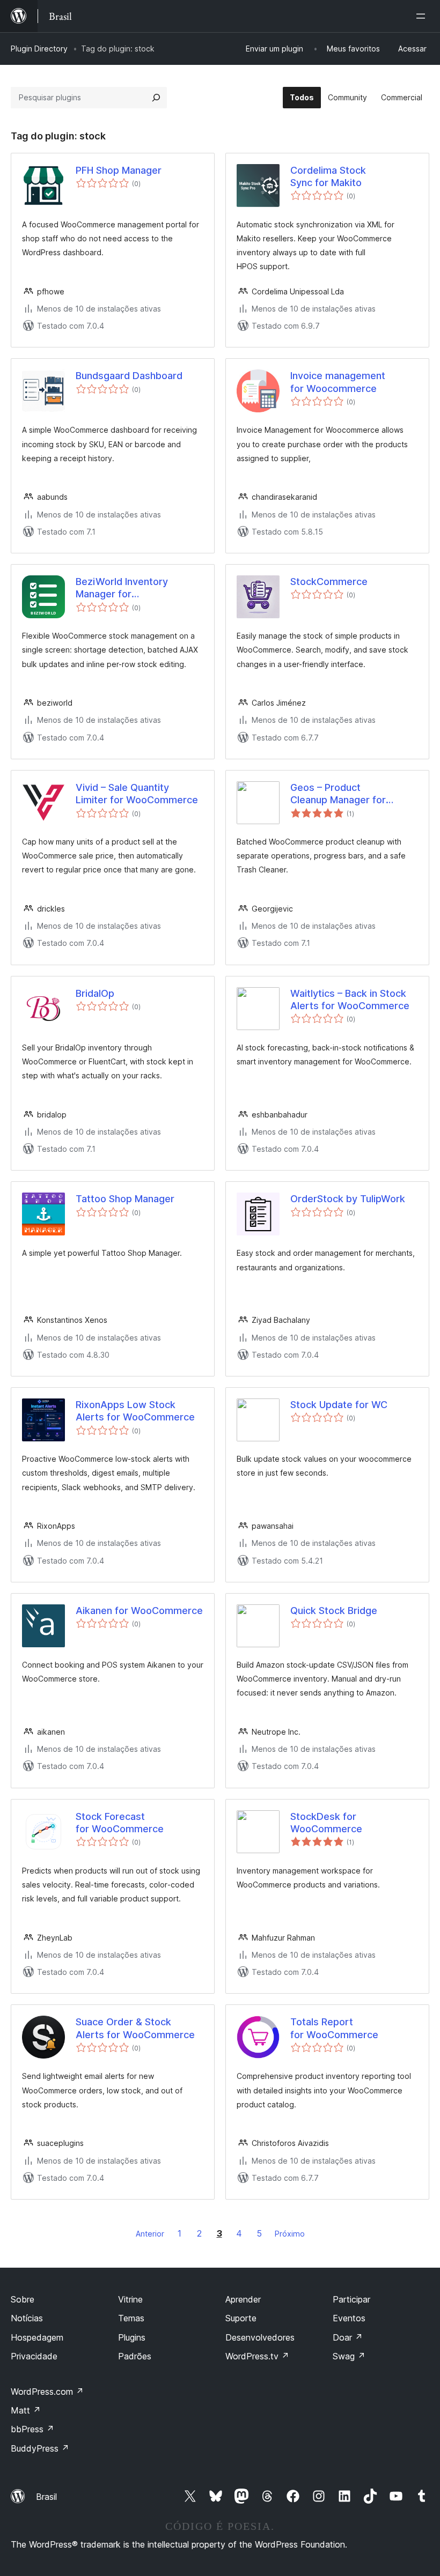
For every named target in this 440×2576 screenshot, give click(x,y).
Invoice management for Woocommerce (338, 382)
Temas (131, 2318)
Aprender (243, 2299)
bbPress (32, 2429)
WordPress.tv (257, 2356)
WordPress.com (47, 2392)
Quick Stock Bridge (334, 1611)
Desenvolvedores (260, 2337)
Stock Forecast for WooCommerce (120, 1823)
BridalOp (95, 993)
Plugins (132, 2337)
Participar (351, 2299)
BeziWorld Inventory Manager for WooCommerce (122, 588)
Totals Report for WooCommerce (334, 2028)
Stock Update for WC (339, 1405)
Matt (26, 2410)
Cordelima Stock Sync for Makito (328, 176)
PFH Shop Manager (119, 170)
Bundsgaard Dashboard (129, 376)
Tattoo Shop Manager (125, 1199)
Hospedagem (37, 2337)
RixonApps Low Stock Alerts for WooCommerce (135, 1411)
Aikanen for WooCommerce (139, 1611)
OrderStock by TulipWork (348, 1199)
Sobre (23, 2299)
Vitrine (130, 2299)
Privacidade (34, 2356)
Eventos (349, 2318)
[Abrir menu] (423, 16)
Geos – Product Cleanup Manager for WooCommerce (338, 794)
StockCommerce (329, 582)
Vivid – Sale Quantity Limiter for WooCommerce (137, 794)
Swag (349, 2356)
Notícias (27, 2318)
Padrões (135, 2356)
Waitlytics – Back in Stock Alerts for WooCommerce (350, 1000)
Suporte (241, 2318)
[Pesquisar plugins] (156, 98)
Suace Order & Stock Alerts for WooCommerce (135, 2028)
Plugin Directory (39, 49)
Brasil (46, 2497)
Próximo (290, 2234)
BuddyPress (40, 2448)
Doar (348, 2337)
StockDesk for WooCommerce (326, 1823)
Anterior (150, 2234)
